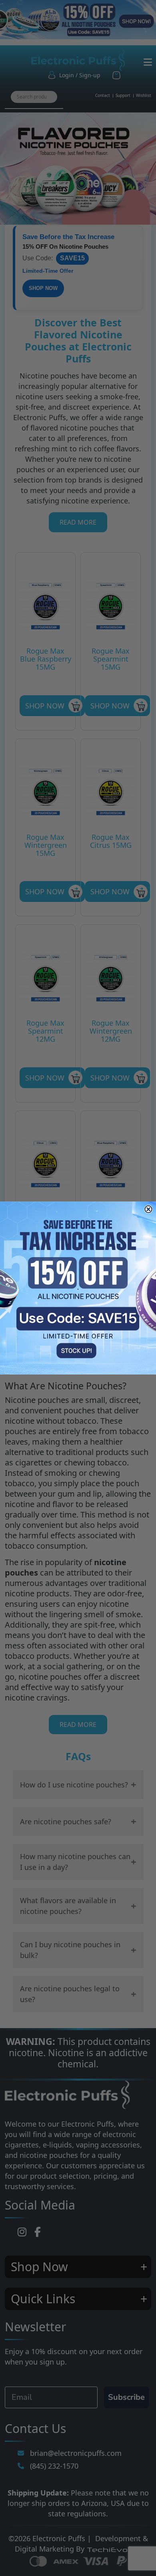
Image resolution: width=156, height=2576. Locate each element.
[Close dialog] (148, 1209)
